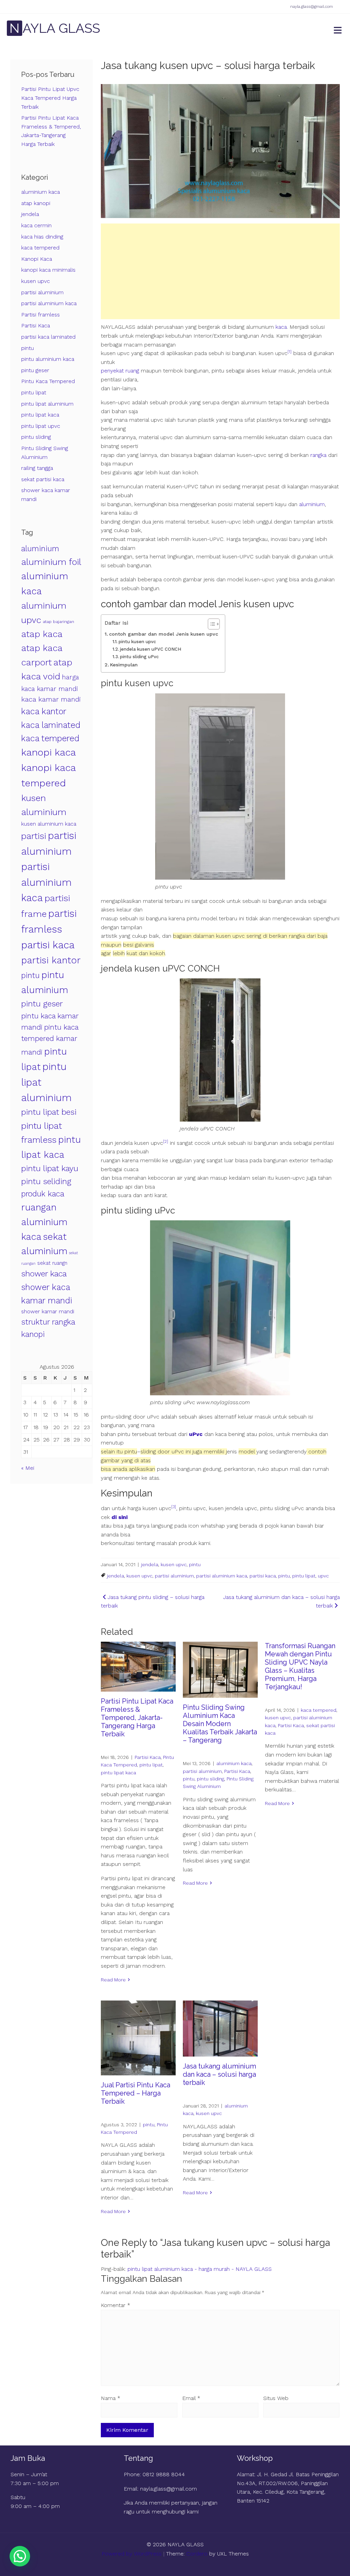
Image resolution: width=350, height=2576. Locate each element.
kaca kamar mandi (51, 699)
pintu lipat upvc (41, 426)
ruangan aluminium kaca (44, 1222)
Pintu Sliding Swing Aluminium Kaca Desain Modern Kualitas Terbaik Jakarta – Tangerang (220, 1724)
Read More (113, 1980)
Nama (111, 2398)
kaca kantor (44, 711)
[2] (166, 1141)
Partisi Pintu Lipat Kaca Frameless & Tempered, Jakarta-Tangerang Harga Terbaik (137, 1718)
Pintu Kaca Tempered (48, 381)
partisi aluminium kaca (222, 1576)
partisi (34, 836)
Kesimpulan (124, 665)
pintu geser (35, 370)
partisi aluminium (174, 1576)
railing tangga (37, 468)
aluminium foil (51, 562)
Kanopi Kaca (37, 259)
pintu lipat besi (49, 1112)
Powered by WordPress (132, 2554)
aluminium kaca (234, 1763)
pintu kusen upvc (137, 642)
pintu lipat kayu (50, 1168)
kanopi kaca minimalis (48, 270)
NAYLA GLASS (55, 28)
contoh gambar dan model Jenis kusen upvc (164, 634)
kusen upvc (174, 1564)
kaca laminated (51, 725)
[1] (290, 352)
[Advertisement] (220, 271)
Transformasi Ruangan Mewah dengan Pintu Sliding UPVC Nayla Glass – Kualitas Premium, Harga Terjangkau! (300, 1666)
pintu (195, 1564)
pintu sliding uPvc (139, 657)
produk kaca (43, 1194)
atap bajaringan (58, 621)
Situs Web (276, 2398)
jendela (150, 1564)
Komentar (116, 2305)
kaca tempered (319, 1710)
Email (191, 2398)
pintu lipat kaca (118, 1773)
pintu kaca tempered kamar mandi (50, 1040)
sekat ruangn (52, 1263)
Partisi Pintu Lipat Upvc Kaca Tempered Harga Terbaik (50, 98)
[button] (20, 2556)
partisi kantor (51, 960)
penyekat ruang (120, 371)
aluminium (312, 504)
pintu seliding (46, 1181)
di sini (119, 1517)
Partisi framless (41, 315)
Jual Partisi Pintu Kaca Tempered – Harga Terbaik (136, 2093)
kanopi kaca (49, 752)
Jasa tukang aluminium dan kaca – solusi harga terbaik (219, 2074)
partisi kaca (263, 1576)
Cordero (197, 2554)
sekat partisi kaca (43, 479)
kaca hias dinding (42, 237)
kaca (281, 327)
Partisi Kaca (148, 1757)
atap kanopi (36, 203)
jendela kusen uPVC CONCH (151, 649)
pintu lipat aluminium (47, 404)
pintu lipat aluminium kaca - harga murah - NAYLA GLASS (200, 2269)
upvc (323, 1576)
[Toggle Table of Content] (210, 624)
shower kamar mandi (48, 1311)
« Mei (28, 1468)
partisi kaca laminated (48, 337)
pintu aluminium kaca (48, 359)
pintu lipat (304, 1576)
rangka (318, 455)
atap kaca (42, 634)
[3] (174, 1507)
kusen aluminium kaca (49, 824)
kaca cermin (36, 225)
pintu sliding (211, 1779)
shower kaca (44, 1274)
